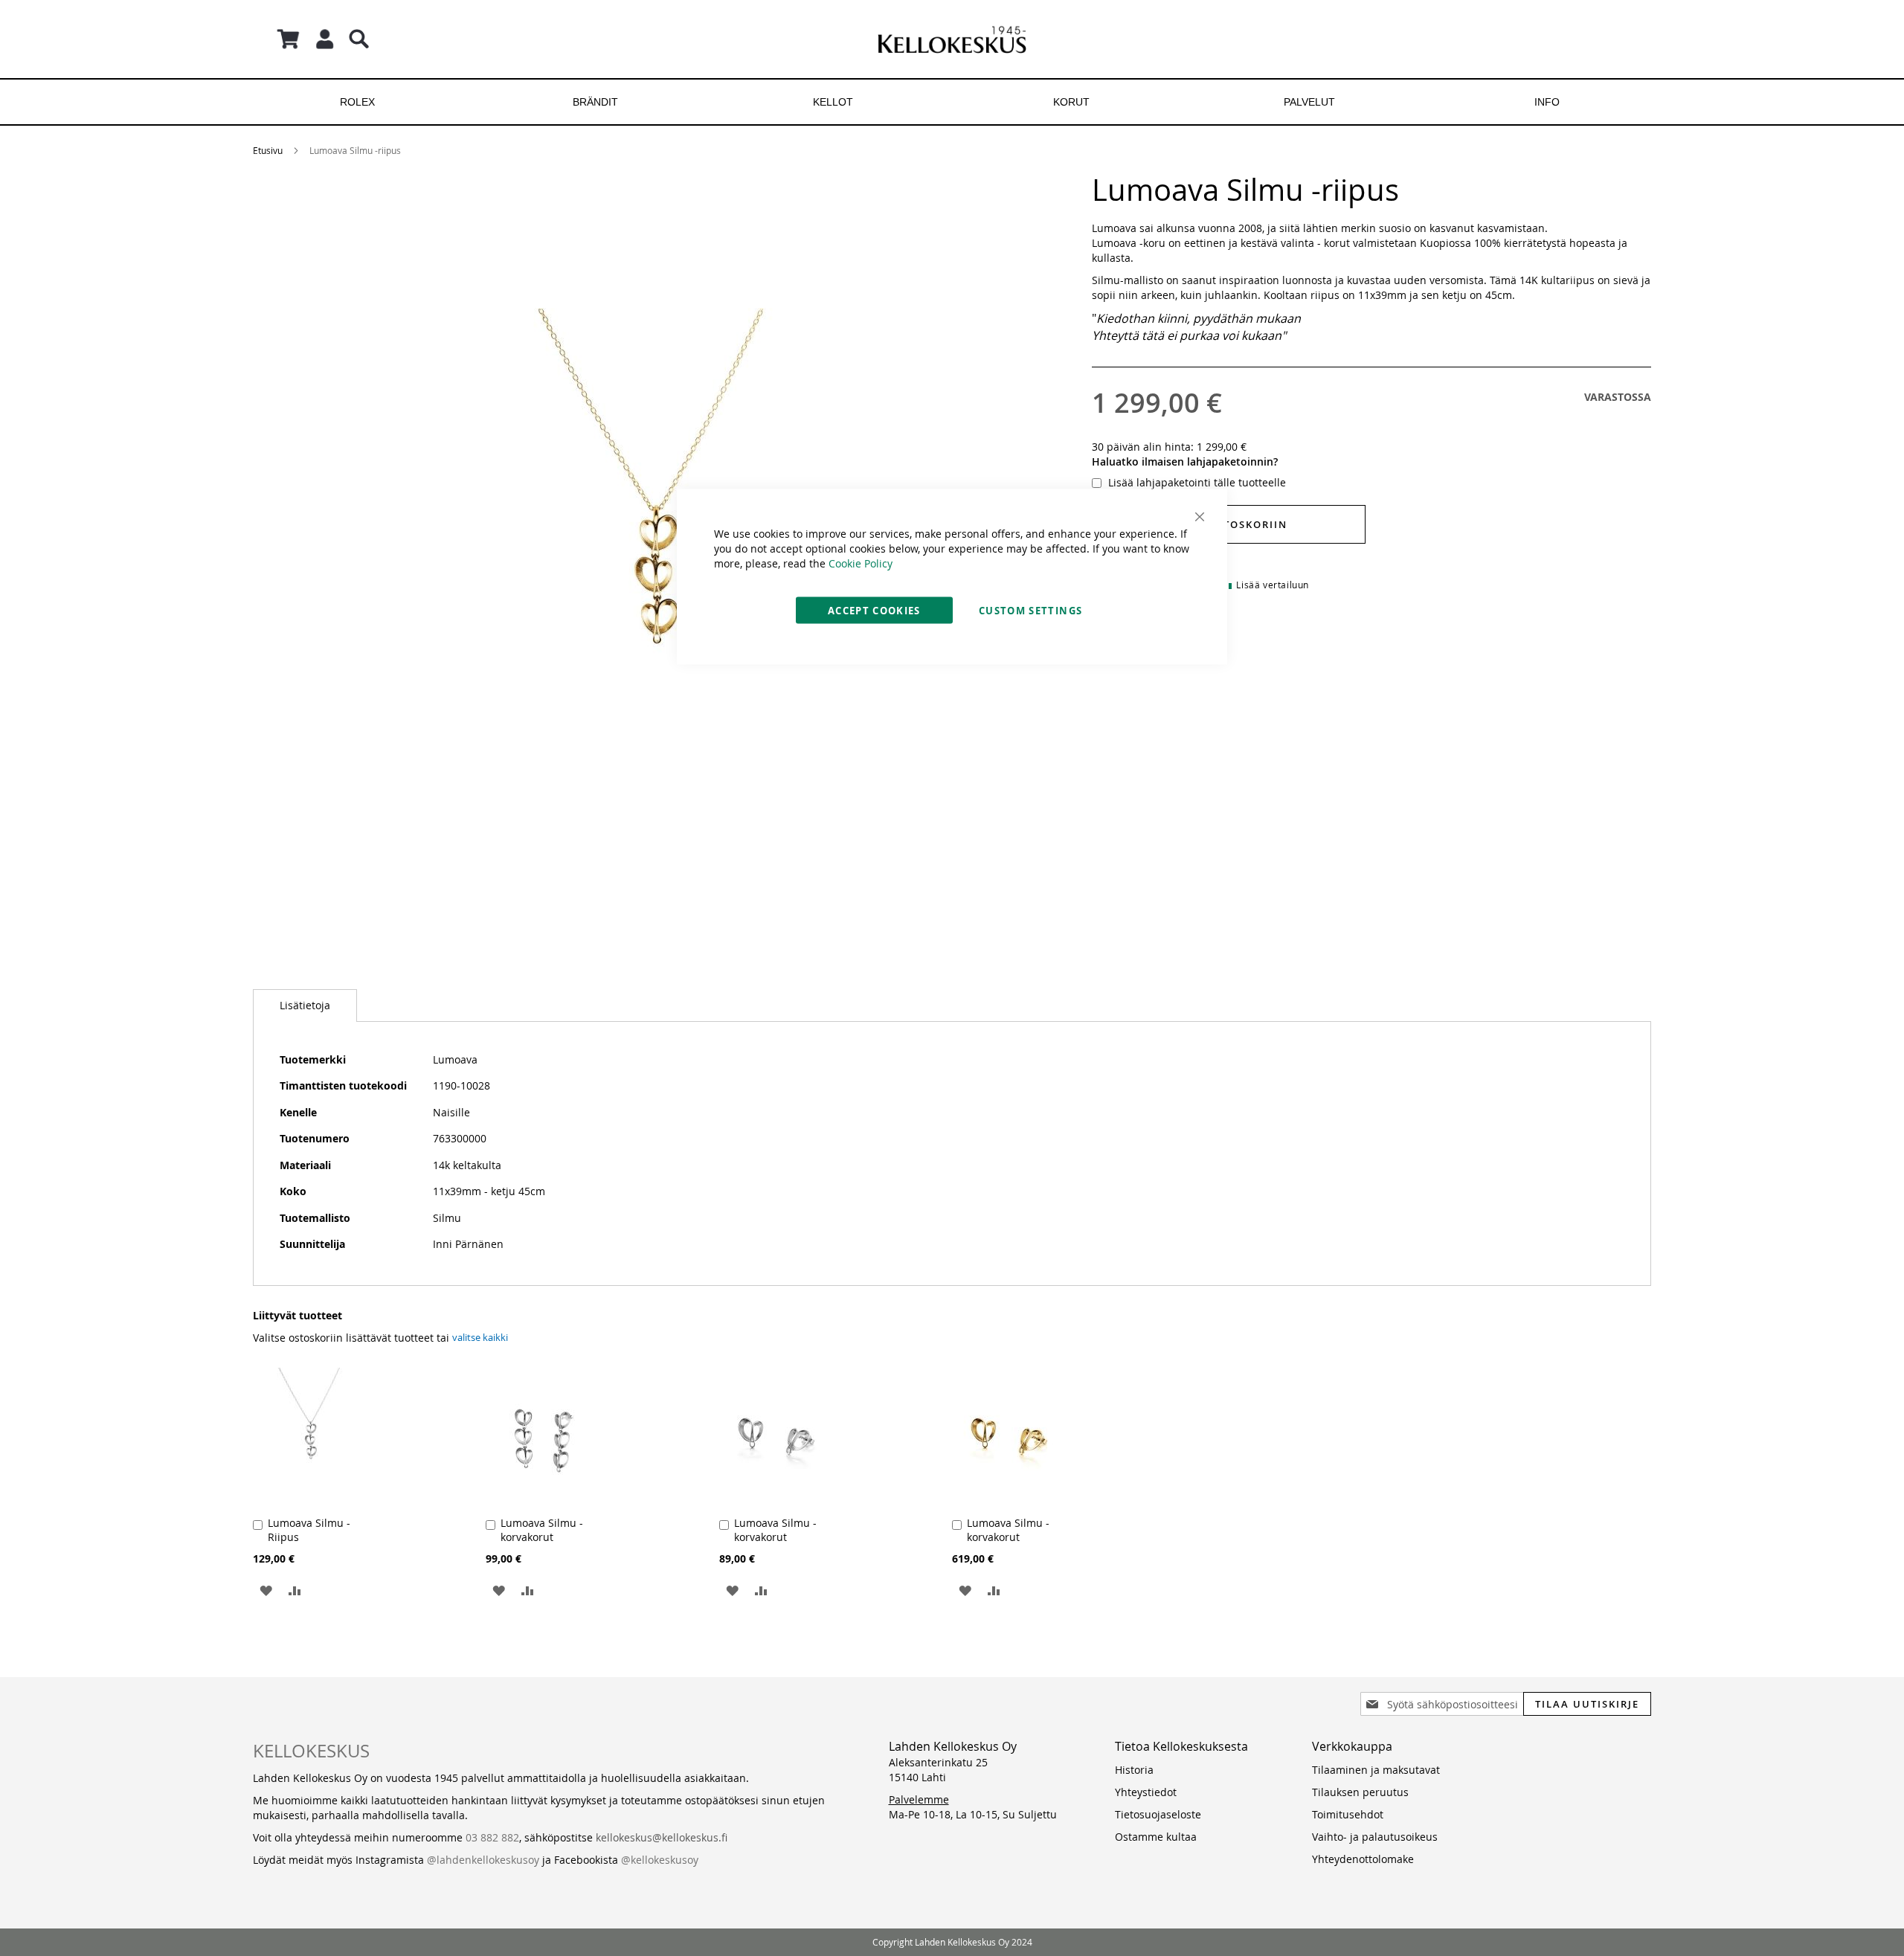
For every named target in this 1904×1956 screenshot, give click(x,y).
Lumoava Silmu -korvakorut (542, 1530)
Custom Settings (1030, 611)
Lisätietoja (305, 1005)
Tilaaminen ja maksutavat (1376, 1770)
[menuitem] (357, 102)
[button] (266, 1590)
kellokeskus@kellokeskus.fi (662, 1837)
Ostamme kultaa (1156, 1837)
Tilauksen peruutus (1360, 1792)
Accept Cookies (874, 611)
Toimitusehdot (1348, 1814)
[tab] (305, 1006)
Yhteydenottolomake (1363, 1859)
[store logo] (952, 39)
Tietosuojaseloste (1158, 1814)
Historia (1134, 1770)
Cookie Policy (861, 563)
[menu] (952, 102)
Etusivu (268, 150)
